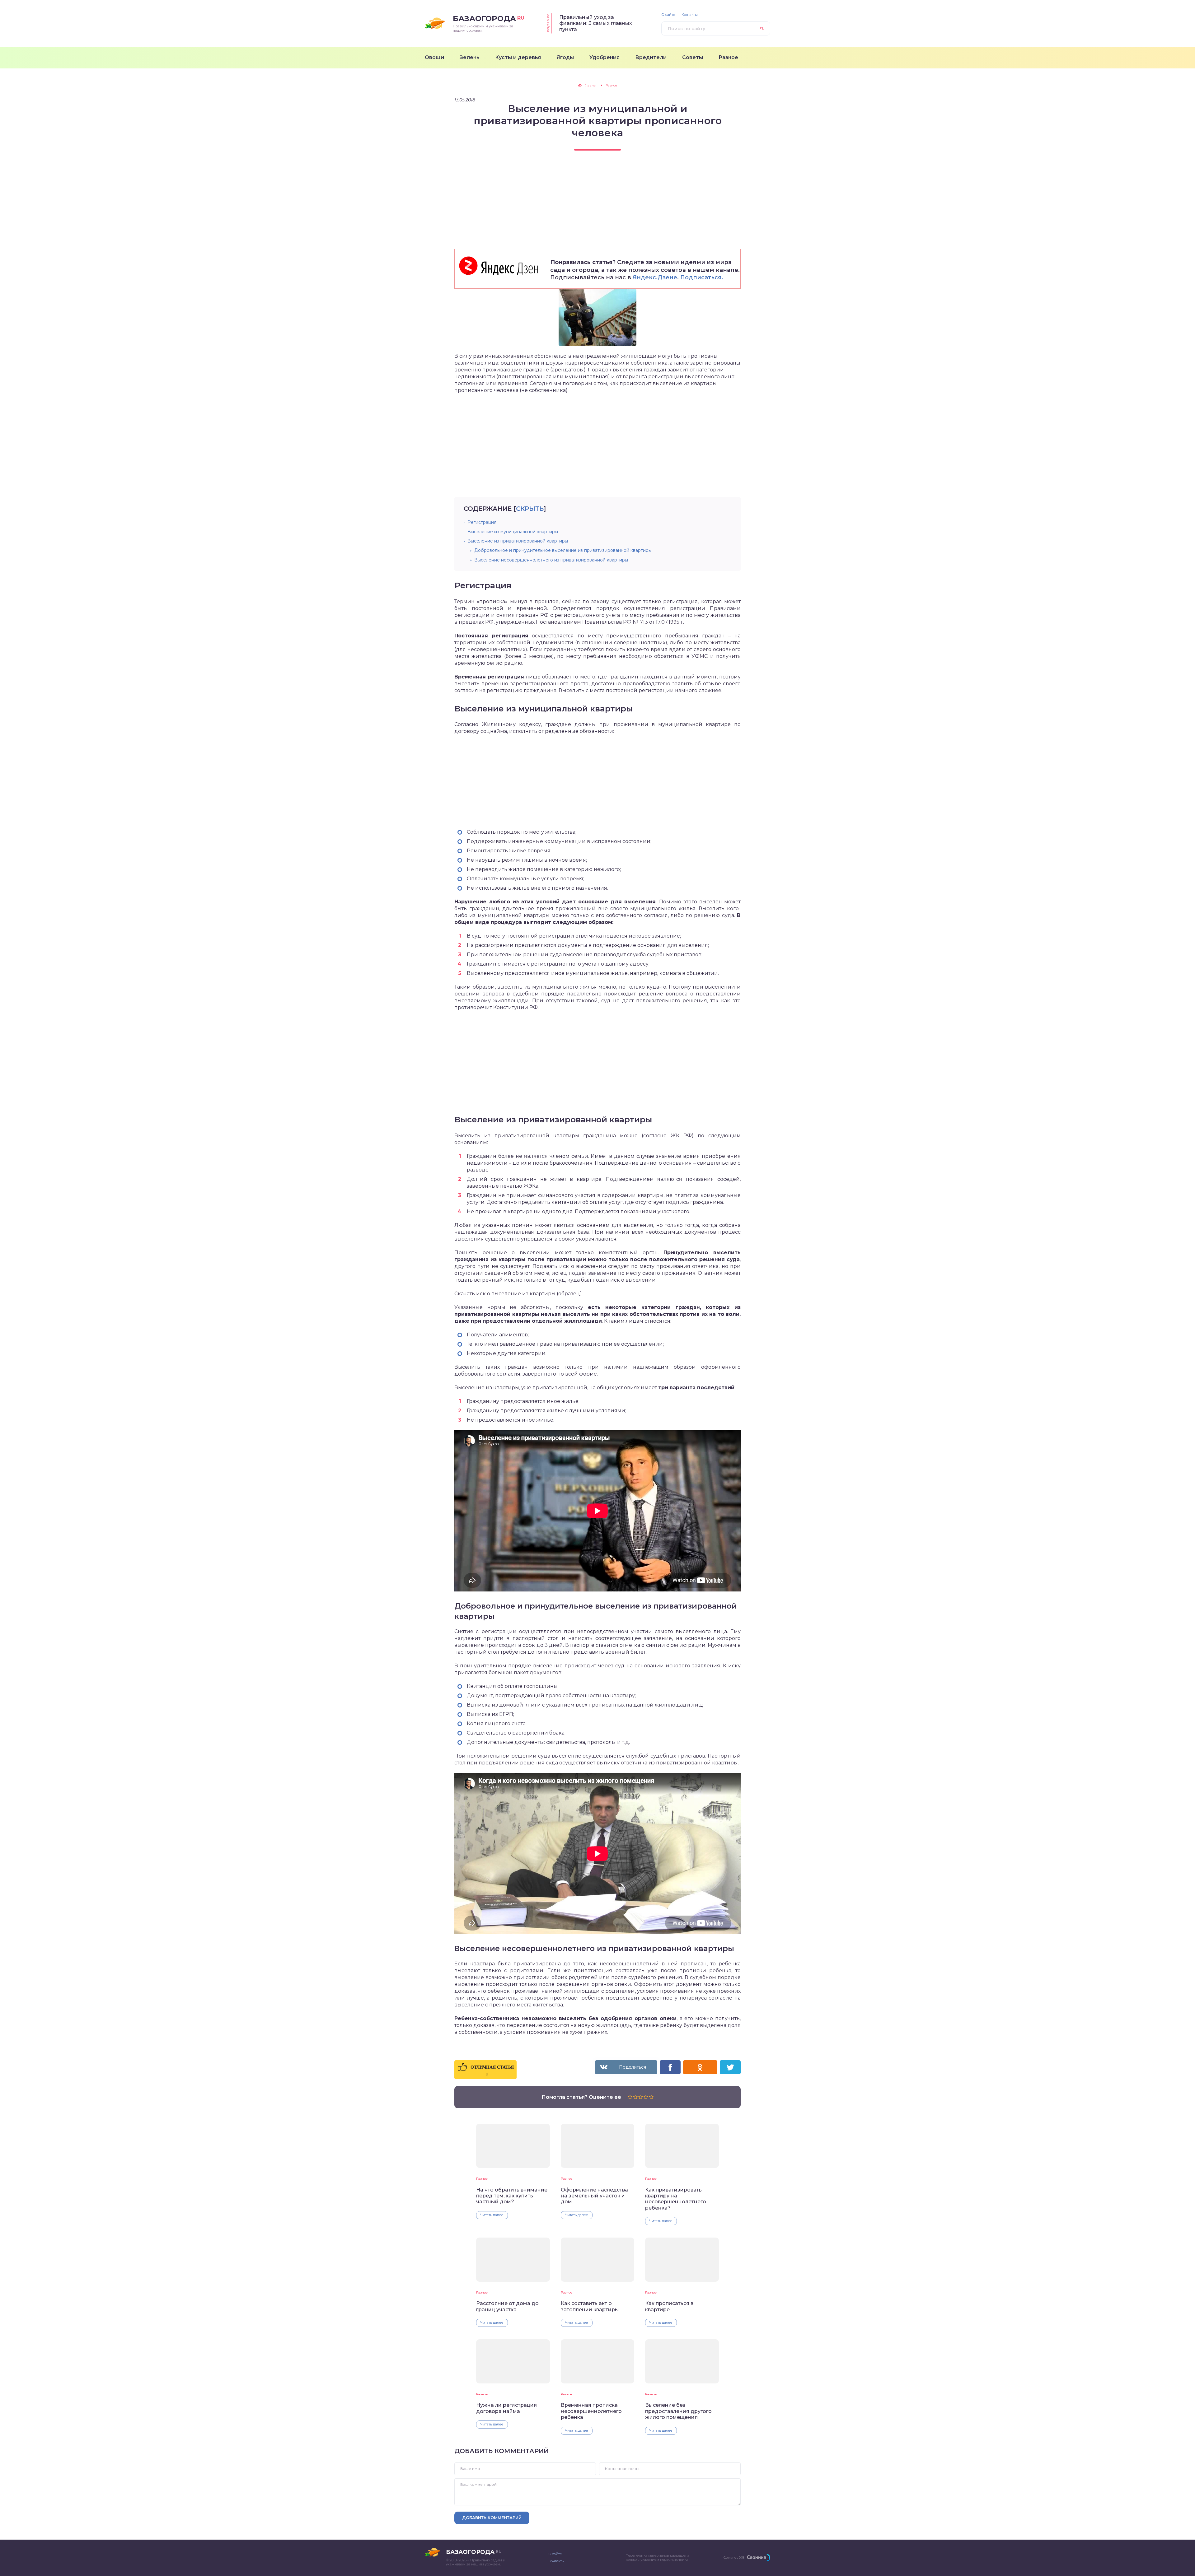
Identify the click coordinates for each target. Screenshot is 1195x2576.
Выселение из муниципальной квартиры (513, 532)
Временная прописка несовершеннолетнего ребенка (591, 2411)
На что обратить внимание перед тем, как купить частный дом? (512, 2196)
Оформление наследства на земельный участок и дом (594, 2196)
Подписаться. (702, 277)
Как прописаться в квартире (669, 2306)
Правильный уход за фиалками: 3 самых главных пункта (596, 23)
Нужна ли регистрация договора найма (506, 2408)
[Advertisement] (597, 205)
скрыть (530, 509)
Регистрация (482, 522)
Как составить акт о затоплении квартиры (590, 2306)
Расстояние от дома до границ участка (507, 2306)
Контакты (690, 15)
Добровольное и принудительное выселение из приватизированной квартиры (563, 550)
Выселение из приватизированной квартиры (518, 541)
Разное (482, 2179)
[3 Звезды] (641, 2097)
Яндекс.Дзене (655, 277)
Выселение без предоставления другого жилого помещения (678, 2411)
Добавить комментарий (492, 2518)
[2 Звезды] (635, 2097)
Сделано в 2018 (734, 2557)
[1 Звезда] (630, 2097)
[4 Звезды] (646, 2097)
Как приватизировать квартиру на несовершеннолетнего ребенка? (676, 2199)
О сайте (668, 15)
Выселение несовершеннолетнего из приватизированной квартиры (551, 560)
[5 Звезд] (651, 2097)
